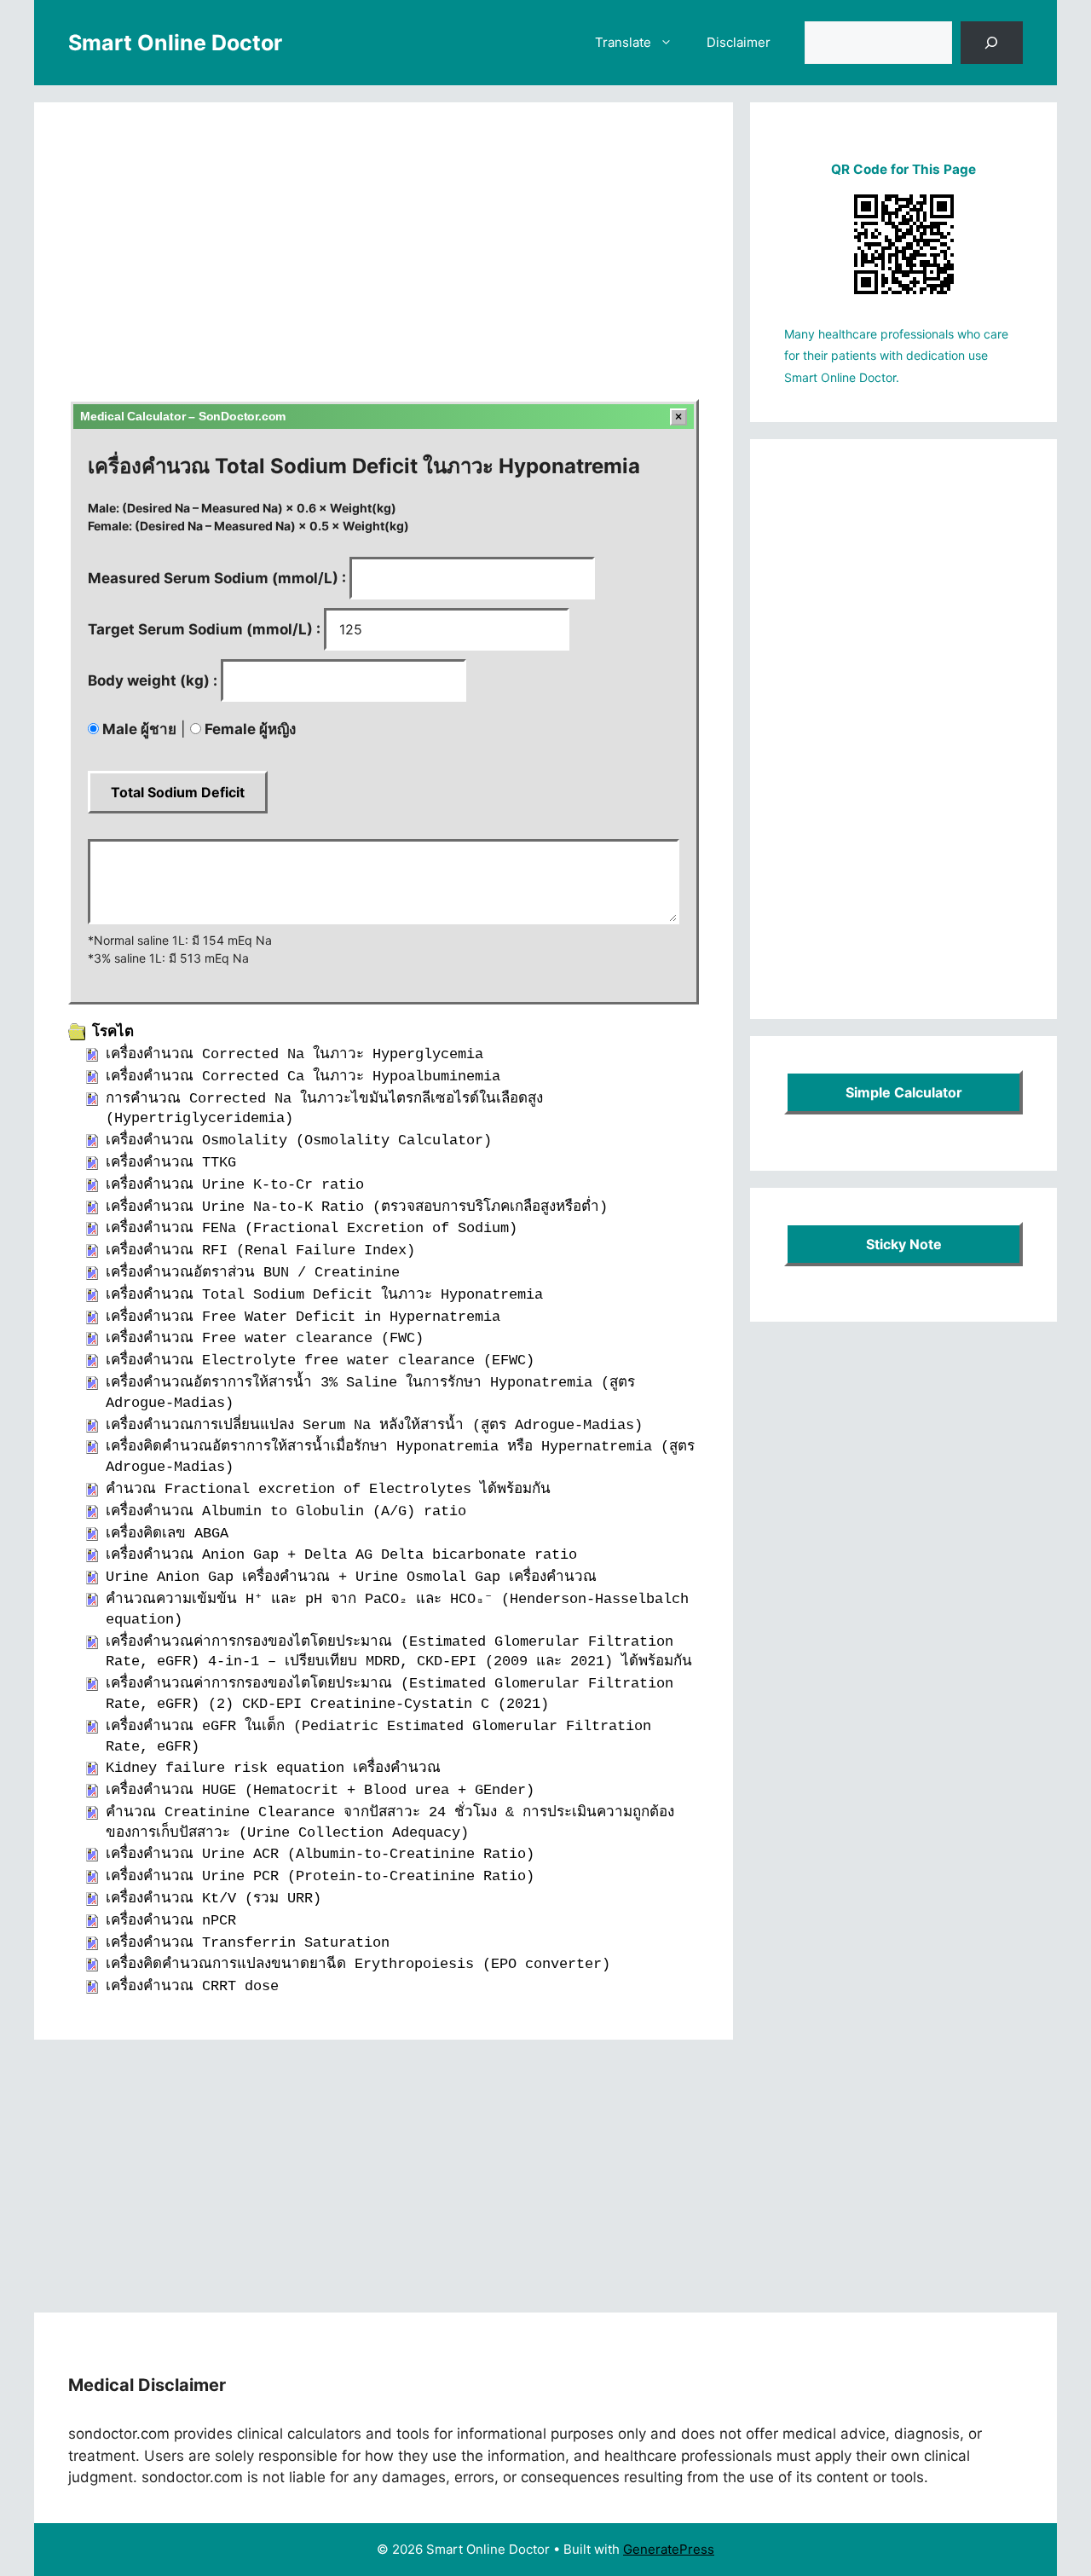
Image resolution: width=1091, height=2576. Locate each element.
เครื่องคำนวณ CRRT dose (192, 1986)
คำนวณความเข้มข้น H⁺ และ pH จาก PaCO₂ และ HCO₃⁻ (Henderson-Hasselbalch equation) (397, 1609)
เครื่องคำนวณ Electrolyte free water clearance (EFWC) (320, 1360)
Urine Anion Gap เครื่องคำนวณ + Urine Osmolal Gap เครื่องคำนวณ (351, 1577)
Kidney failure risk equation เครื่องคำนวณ (273, 1768)
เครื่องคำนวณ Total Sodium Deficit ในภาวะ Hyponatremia (324, 1295)
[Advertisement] (384, 263)
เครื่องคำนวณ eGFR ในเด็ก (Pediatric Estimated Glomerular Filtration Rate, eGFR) (378, 1737)
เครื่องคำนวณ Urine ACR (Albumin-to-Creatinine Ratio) (320, 1854)
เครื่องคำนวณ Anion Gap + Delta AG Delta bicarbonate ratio (341, 1555)
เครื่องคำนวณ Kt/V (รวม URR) (214, 1899)
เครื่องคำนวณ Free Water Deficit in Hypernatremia (303, 1317)
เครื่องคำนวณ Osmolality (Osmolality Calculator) (299, 1140)
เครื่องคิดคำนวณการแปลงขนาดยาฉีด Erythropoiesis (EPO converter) (358, 1964)
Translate (623, 42)
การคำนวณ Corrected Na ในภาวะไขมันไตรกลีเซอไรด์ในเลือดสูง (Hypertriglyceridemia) (324, 1109)
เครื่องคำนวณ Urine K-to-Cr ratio (235, 1185)
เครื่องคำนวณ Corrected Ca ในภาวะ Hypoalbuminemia (303, 1077)
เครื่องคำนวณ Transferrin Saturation (248, 1943)
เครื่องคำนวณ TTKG (171, 1163)
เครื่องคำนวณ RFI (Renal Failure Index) (260, 1250)
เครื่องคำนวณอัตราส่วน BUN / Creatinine (253, 1273)
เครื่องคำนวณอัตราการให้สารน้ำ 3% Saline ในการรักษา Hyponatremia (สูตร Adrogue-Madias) (370, 1393)
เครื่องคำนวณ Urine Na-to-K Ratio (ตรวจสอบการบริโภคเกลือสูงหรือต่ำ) (357, 1207)
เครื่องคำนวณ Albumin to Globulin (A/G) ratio (286, 1511)
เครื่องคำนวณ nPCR (171, 1921)
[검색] (992, 43)
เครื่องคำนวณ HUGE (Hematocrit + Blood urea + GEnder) (320, 1790)
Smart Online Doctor (175, 43)
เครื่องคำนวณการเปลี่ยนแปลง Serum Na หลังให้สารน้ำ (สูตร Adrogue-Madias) (374, 1425)
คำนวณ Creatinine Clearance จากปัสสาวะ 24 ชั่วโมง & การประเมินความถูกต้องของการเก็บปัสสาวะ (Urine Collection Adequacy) (390, 1823)
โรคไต (113, 1032)
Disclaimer (739, 42)
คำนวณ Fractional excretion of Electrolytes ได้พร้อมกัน (328, 1489)
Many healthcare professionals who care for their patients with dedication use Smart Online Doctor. (896, 356)
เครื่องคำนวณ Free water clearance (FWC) (265, 1338)
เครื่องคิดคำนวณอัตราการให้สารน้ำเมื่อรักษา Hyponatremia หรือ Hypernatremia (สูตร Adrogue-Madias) (400, 1457)
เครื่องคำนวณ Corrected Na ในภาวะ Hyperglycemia (294, 1054)
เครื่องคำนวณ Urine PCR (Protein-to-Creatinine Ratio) (320, 1876)
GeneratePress (669, 2549)
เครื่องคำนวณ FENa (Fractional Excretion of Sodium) (312, 1228)
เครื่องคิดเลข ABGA (167, 1534)
